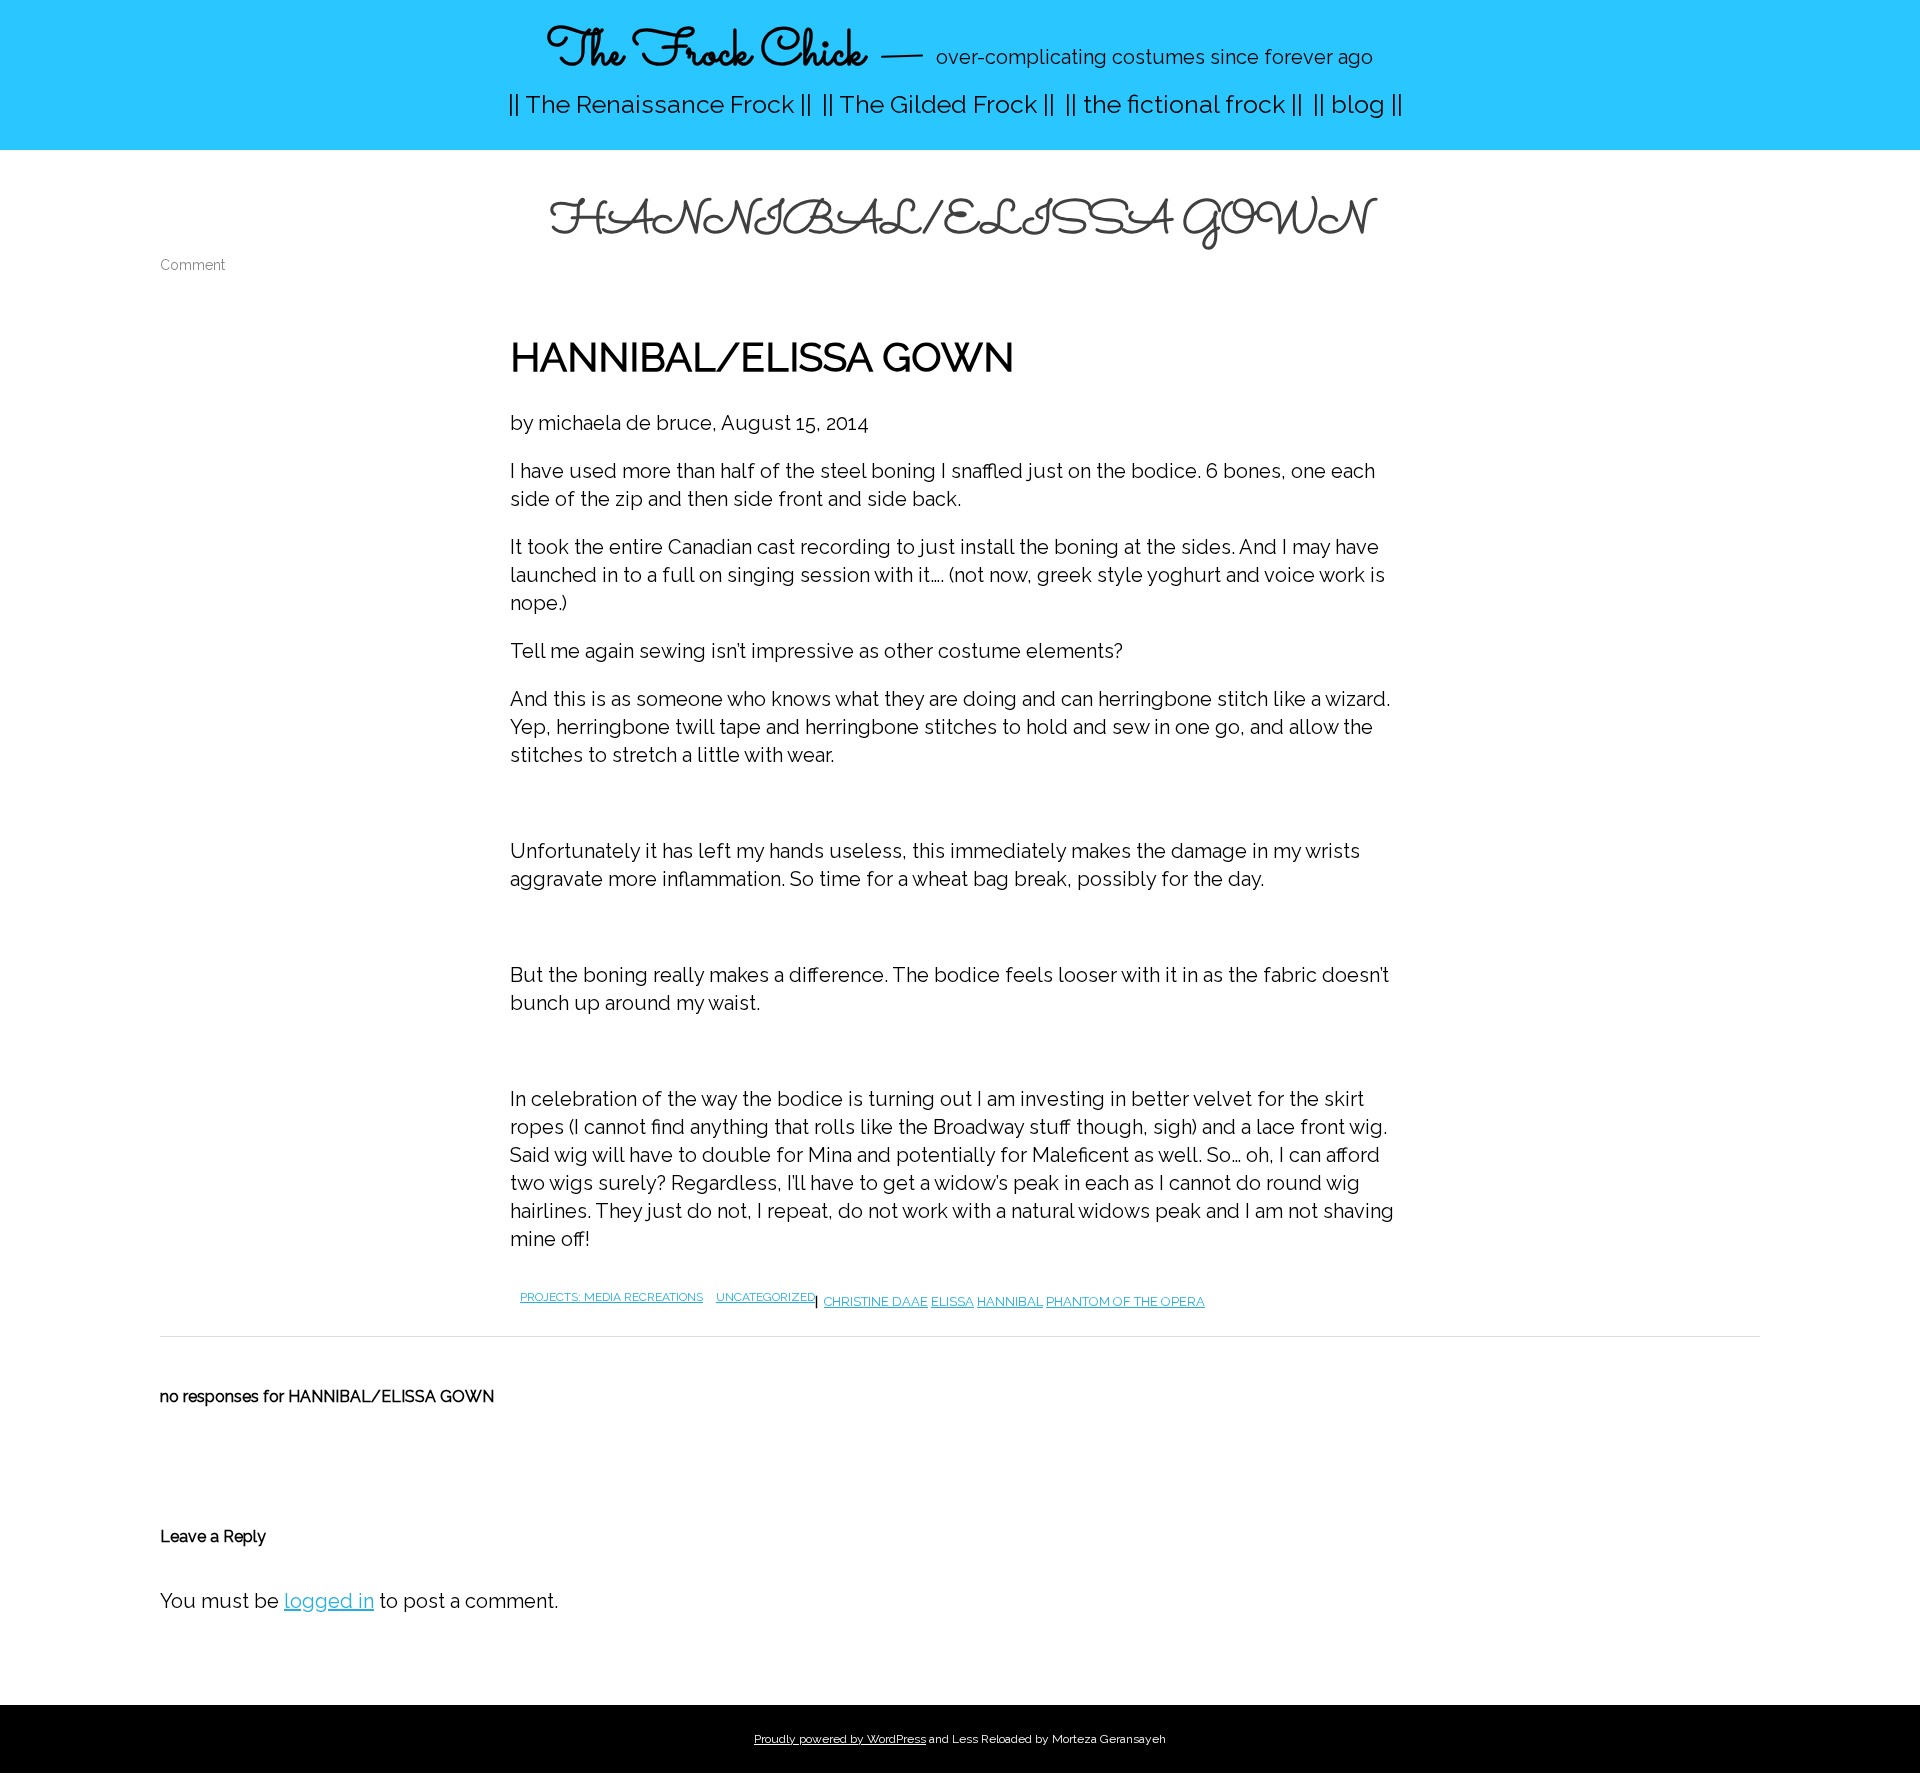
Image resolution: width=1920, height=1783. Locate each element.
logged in (329, 1601)
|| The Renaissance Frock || (660, 104)
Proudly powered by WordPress (840, 1739)
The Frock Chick (705, 53)
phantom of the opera (1125, 1301)
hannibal (1010, 1301)
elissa (952, 1301)
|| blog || (1358, 104)
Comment (192, 265)
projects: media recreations (611, 1297)
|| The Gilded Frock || (938, 104)
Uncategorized (765, 1297)
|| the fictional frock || (1184, 104)
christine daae (876, 1301)
